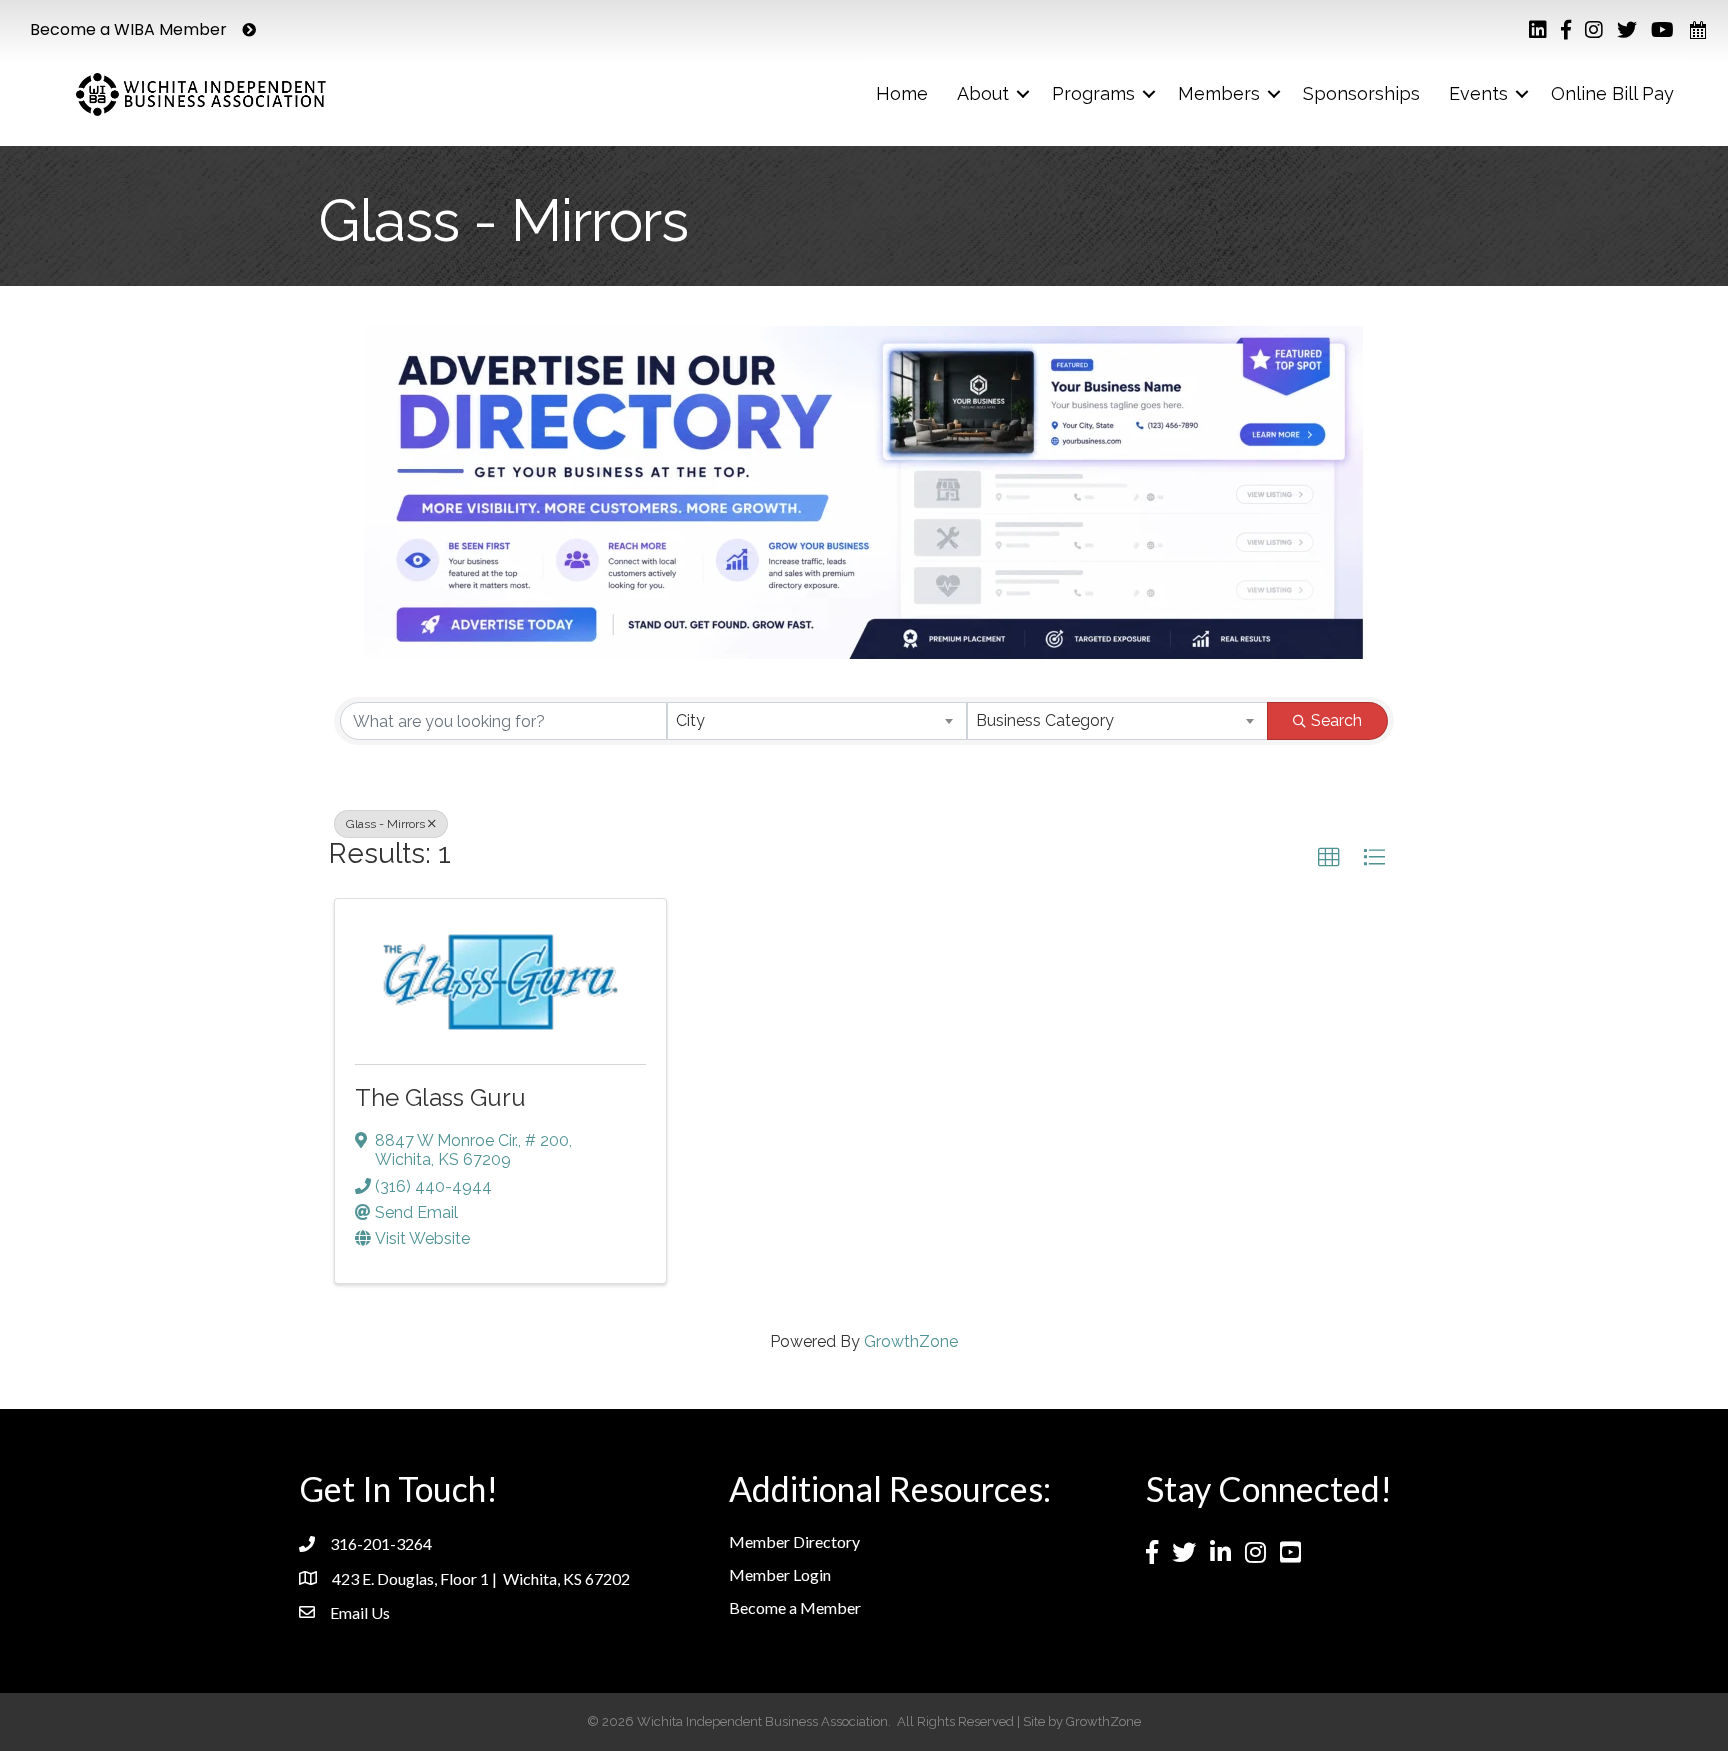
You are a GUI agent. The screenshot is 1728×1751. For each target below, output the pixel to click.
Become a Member (795, 1607)
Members (1219, 93)
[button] (1329, 858)
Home (902, 93)
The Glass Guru (440, 1097)
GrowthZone (911, 1341)
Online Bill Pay (1612, 93)
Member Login (780, 1574)
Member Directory (794, 1541)
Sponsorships (1361, 93)
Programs (1093, 93)
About (983, 93)
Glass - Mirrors (385, 824)
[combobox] (817, 721)
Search (1336, 720)
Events (1478, 93)
